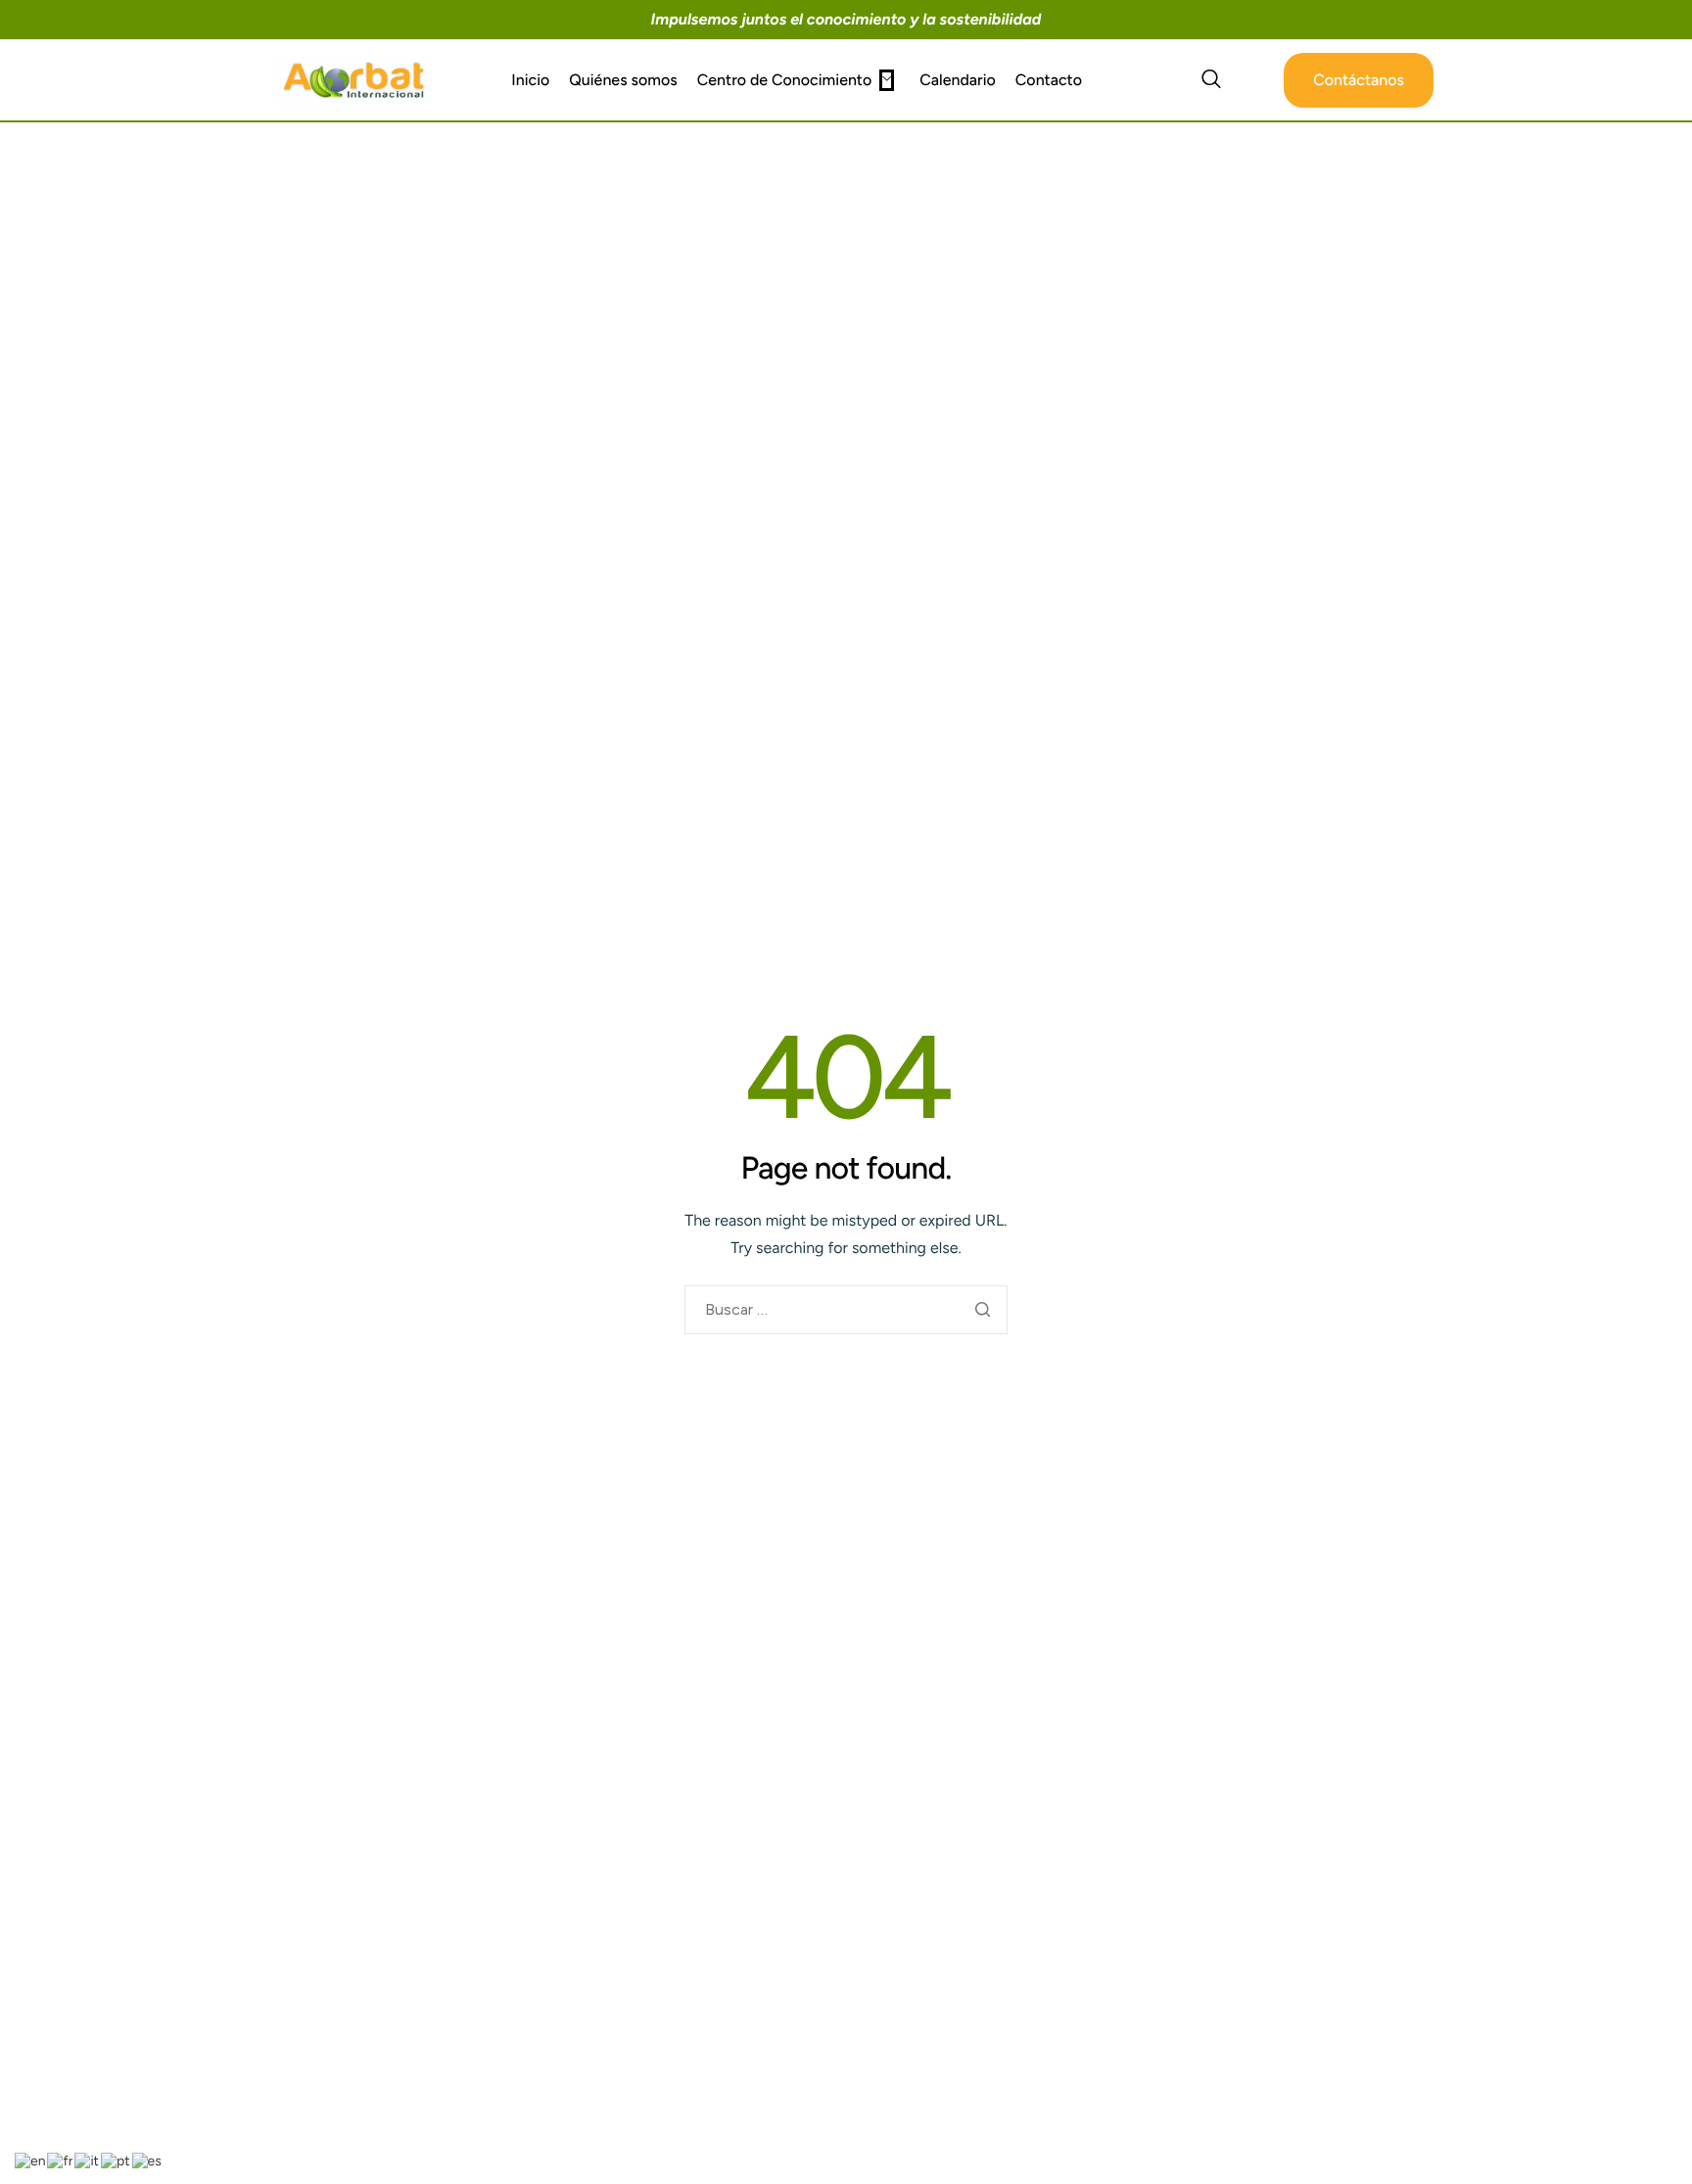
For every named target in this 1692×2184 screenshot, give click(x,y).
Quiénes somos (623, 80)
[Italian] (88, 2160)
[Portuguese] (117, 2160)
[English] (31, 2160)
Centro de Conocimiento (785, 80)
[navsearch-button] (1211, 80)
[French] (61, 2160)
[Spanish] (148, 2160)
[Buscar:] (846, 1310)
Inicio (530, 80)
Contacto (1049, 80)
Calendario (958, 80)
